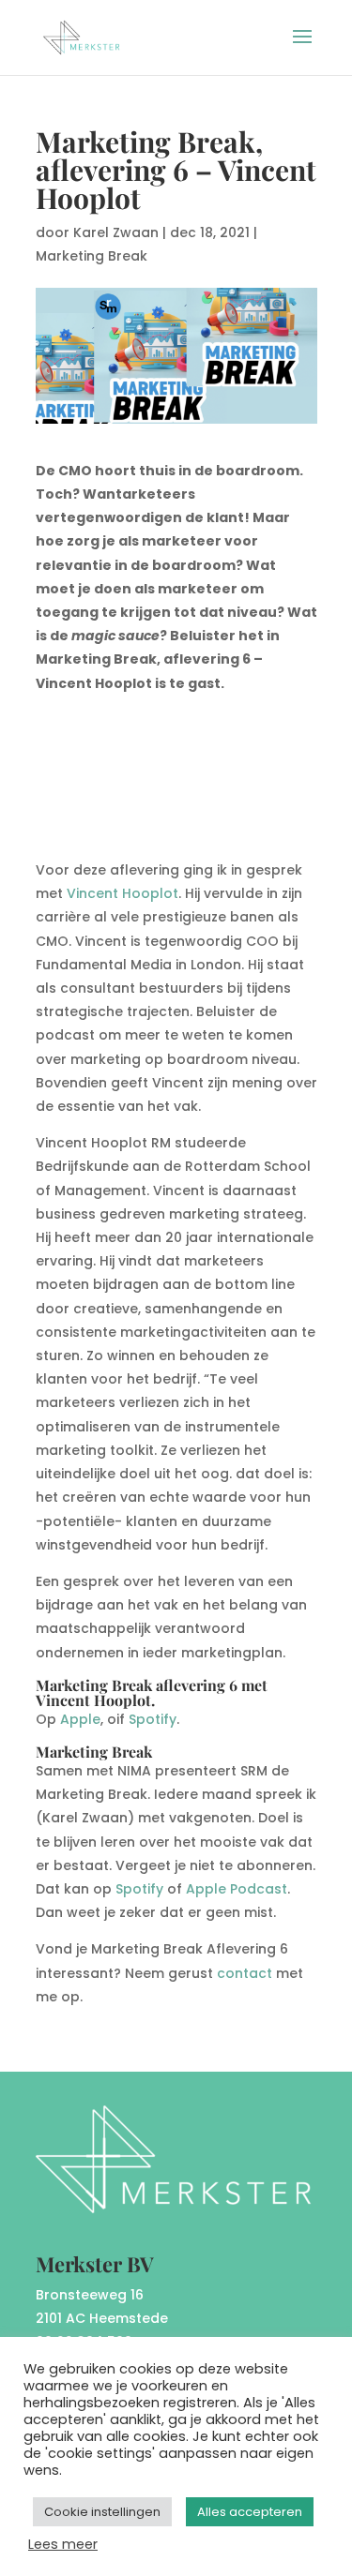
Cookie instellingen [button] (102, 2512)
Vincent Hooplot (122, 893)
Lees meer (63, 2544)
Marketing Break (92, 256)
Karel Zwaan (116, 232)
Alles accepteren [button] (250, 2512)
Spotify (153, 1719)
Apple (80, 1719)
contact (245, 1973)
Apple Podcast (237, 1889)
